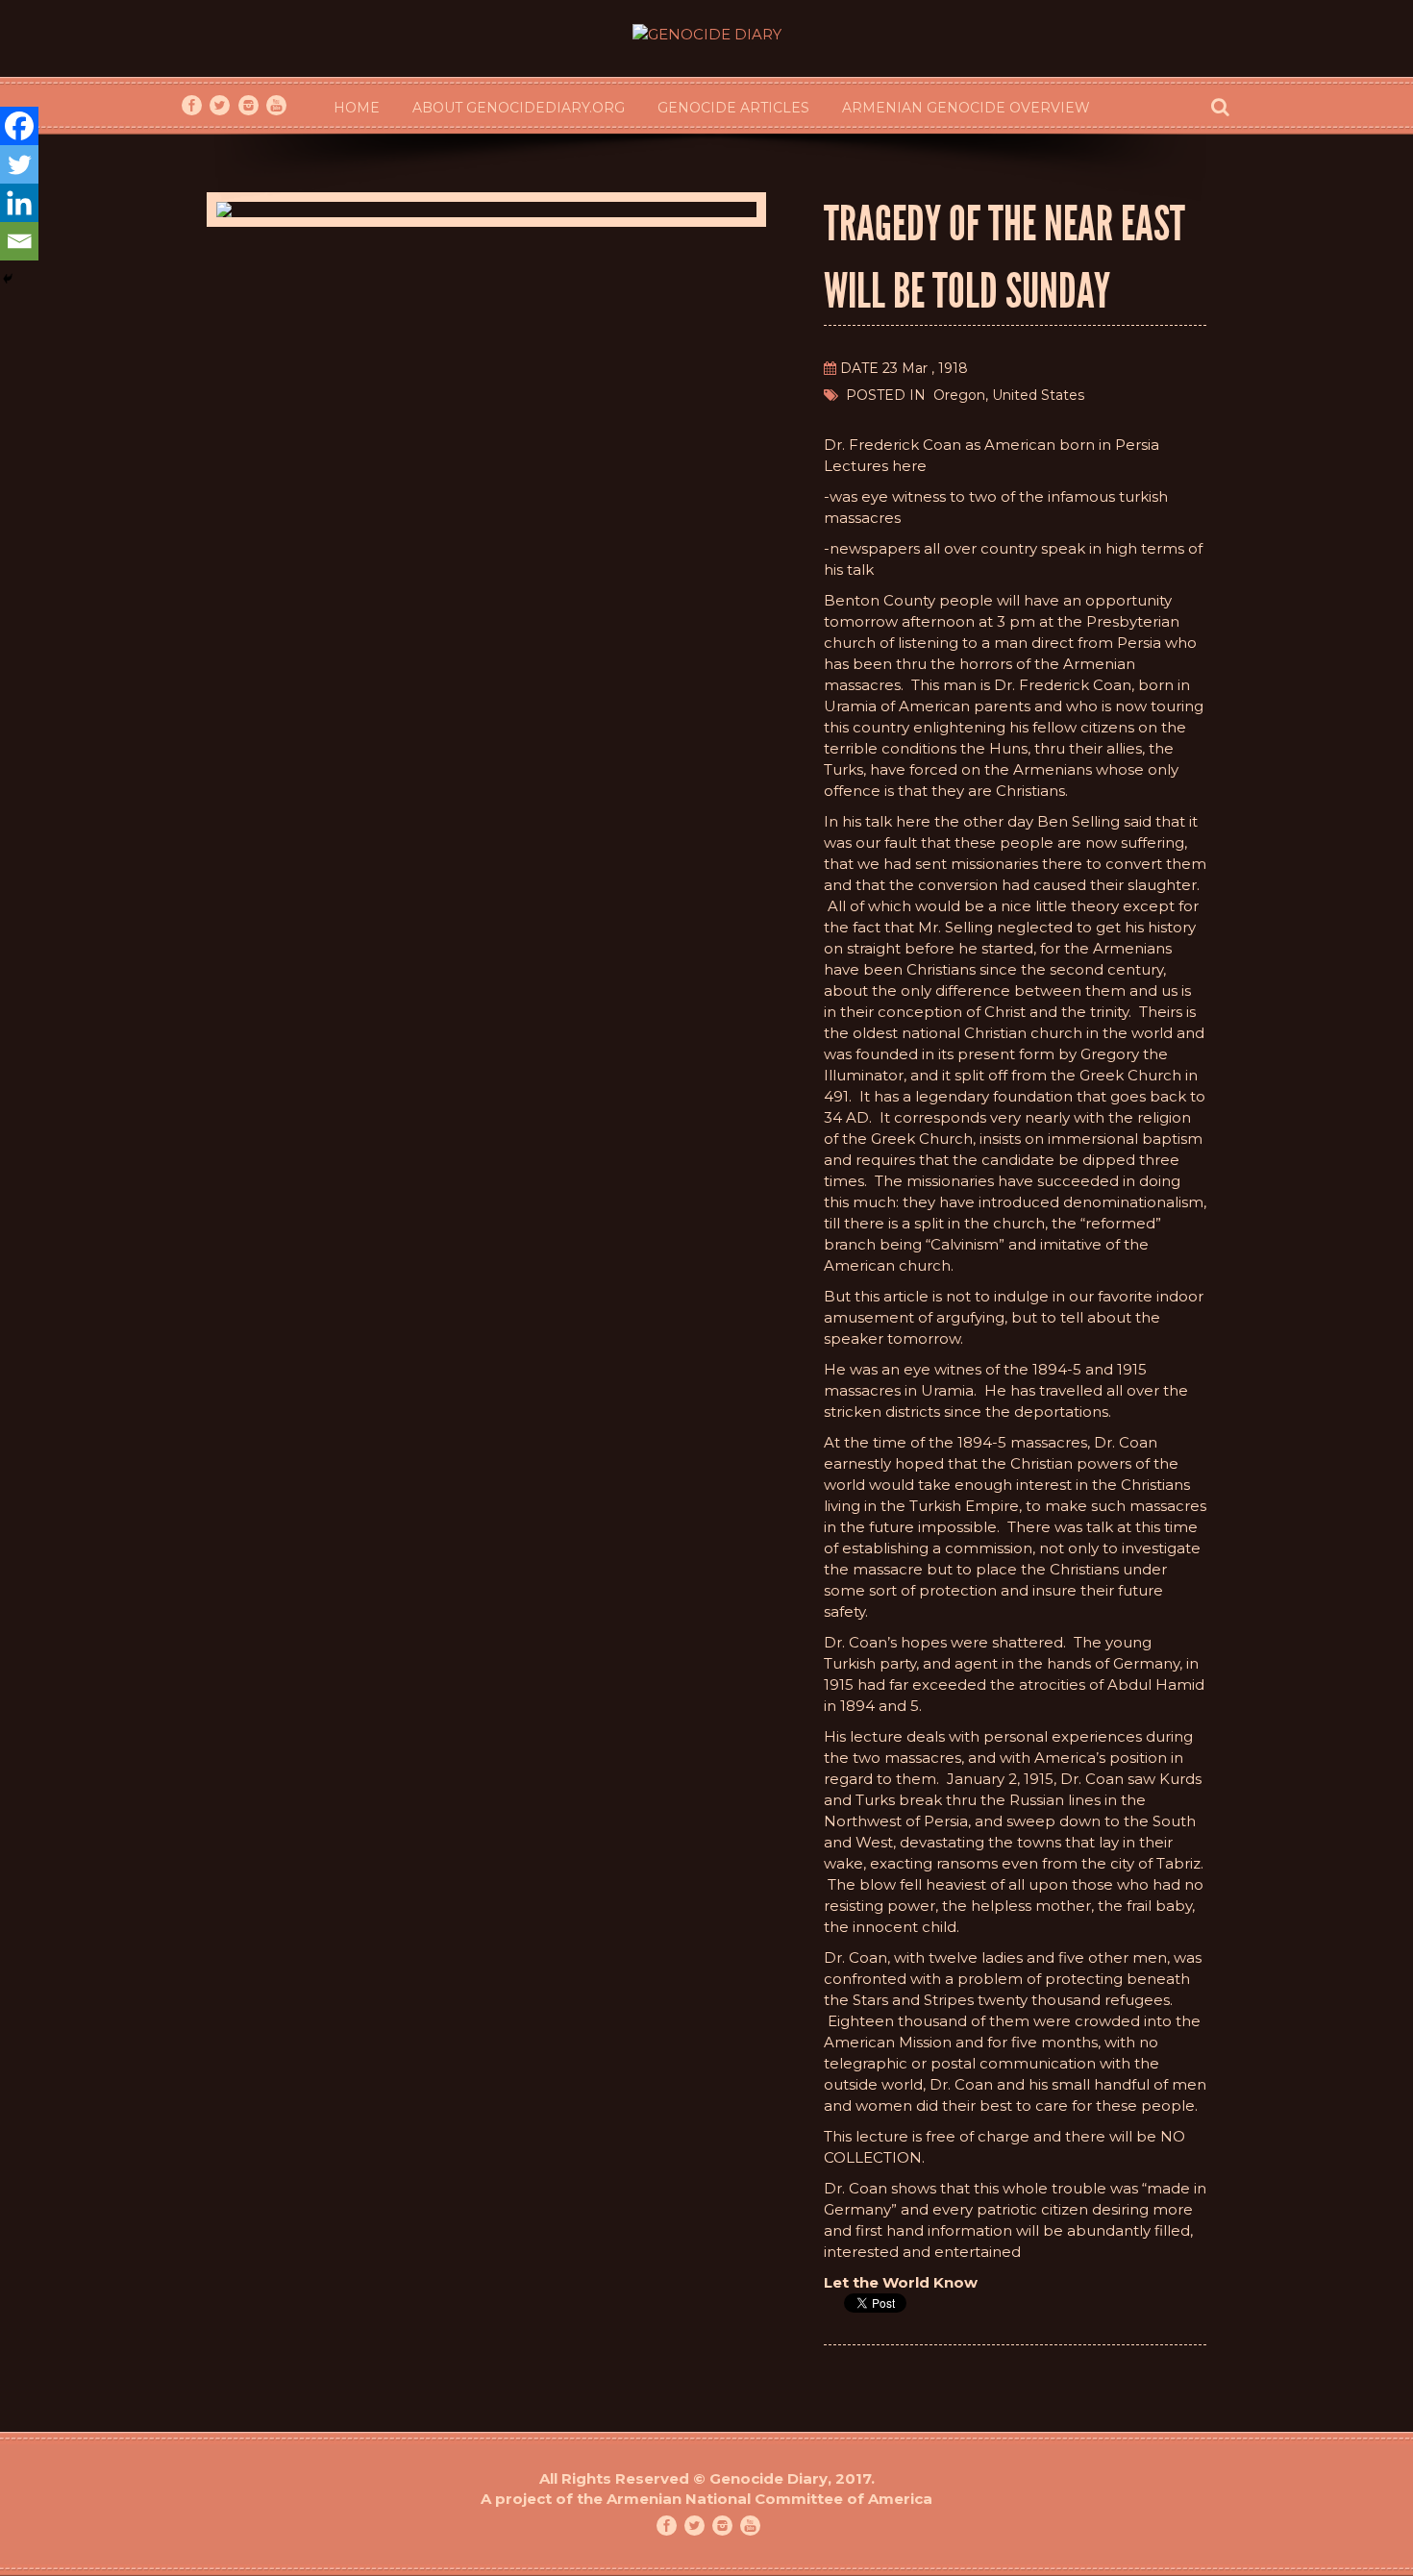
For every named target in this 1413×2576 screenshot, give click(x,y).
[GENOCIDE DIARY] (707, 24)
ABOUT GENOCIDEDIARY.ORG (519, 108)
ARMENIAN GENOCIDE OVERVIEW (966, 108)
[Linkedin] (19, 203)
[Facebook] (19, 126)
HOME (357, 108)
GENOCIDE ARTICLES (733, 108)
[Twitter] (19, 164)
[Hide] (8, 279)
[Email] (19, 241)
